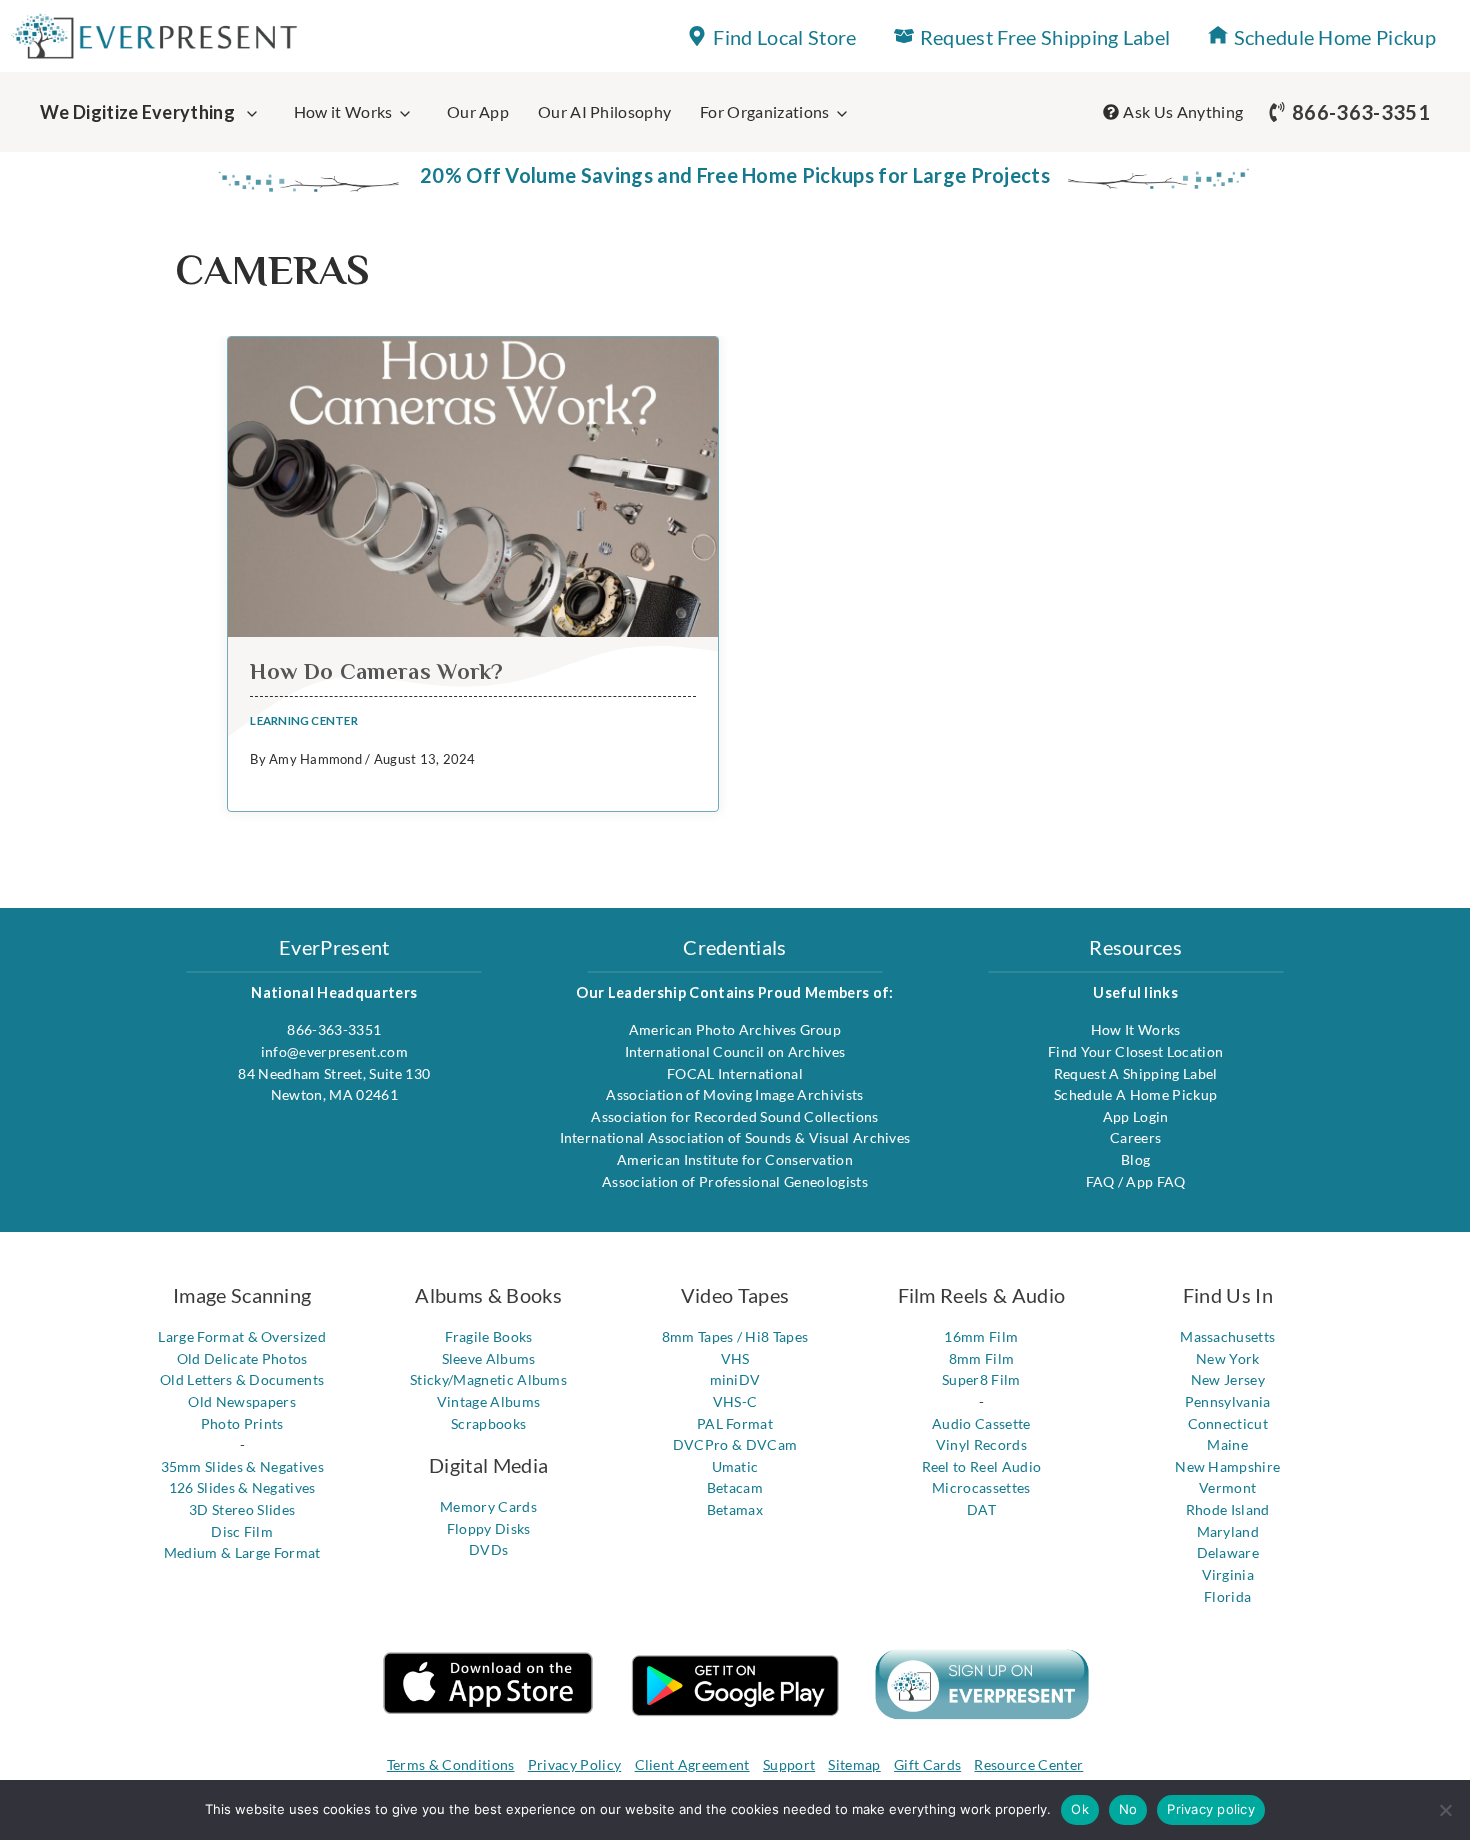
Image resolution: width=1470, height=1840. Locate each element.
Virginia (1228, 1574)
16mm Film (981, 1336)
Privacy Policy (574, 1764)
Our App (478, 111)
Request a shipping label (1136, 1073)
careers (1135, 1137)
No (1128, 1809)
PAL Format (735, 1423)
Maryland (1228, 1531)
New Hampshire (1227, 1466)
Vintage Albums (488, 1401)
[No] (1445, 1810)
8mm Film (982, 1358)
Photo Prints (242, 1423)
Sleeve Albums (489, 1358)
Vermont (1227, 1487)
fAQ (1102, 1181)
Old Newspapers (241, 1401)
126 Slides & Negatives (242, 1487)
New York (1228, 1358)
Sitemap (854, 1764)
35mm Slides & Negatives (242, 1466)
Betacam (735, 1487)
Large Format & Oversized (242, 1336)
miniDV (735, 1379)
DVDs (488, 1549)
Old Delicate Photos (242, 1358)
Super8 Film (981, 1379)
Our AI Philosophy (604, 111)
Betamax (735, 1509)
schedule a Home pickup (1135, 1094)
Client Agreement (692, 1764)
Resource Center (1028, 1764)
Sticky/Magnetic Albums (488, 1379)
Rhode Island (1228, 1509)
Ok (1080, 1809)
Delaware (1228, 1552)
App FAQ (1155, 1181)
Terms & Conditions (451, 1764)
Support (789, 1764)
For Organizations (764, 111)
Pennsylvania (1228, 1401)
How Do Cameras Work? (376, 671)
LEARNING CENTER (303, 720)
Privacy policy (1211, 1809)
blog (1135, 1159)
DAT (981, 1509)
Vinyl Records (981, 1444)
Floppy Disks (489, 1528)
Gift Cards (927, 1764)
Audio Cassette (981, 1423)
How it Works (343, 111)
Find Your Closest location (1135, 1051)
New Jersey (1228, 1379)
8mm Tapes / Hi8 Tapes (735, 1336)
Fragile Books (489, 1336)
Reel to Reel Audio (982, 1466)
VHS (735, 1358)
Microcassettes (981, 1487)
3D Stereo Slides (242, 1509)
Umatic (735, 1466)
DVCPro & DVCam (735, 1444)
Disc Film (242, 1531)
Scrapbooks (488, 1423)
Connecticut (1228, 1423)
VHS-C (735, 1401)
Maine (1227, 1444)
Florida (1227, 1596)
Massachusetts (1227, 1336)
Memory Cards (488, 1506)
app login (1136, 1116)
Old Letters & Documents (242, 1379)
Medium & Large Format (242, 1552)
